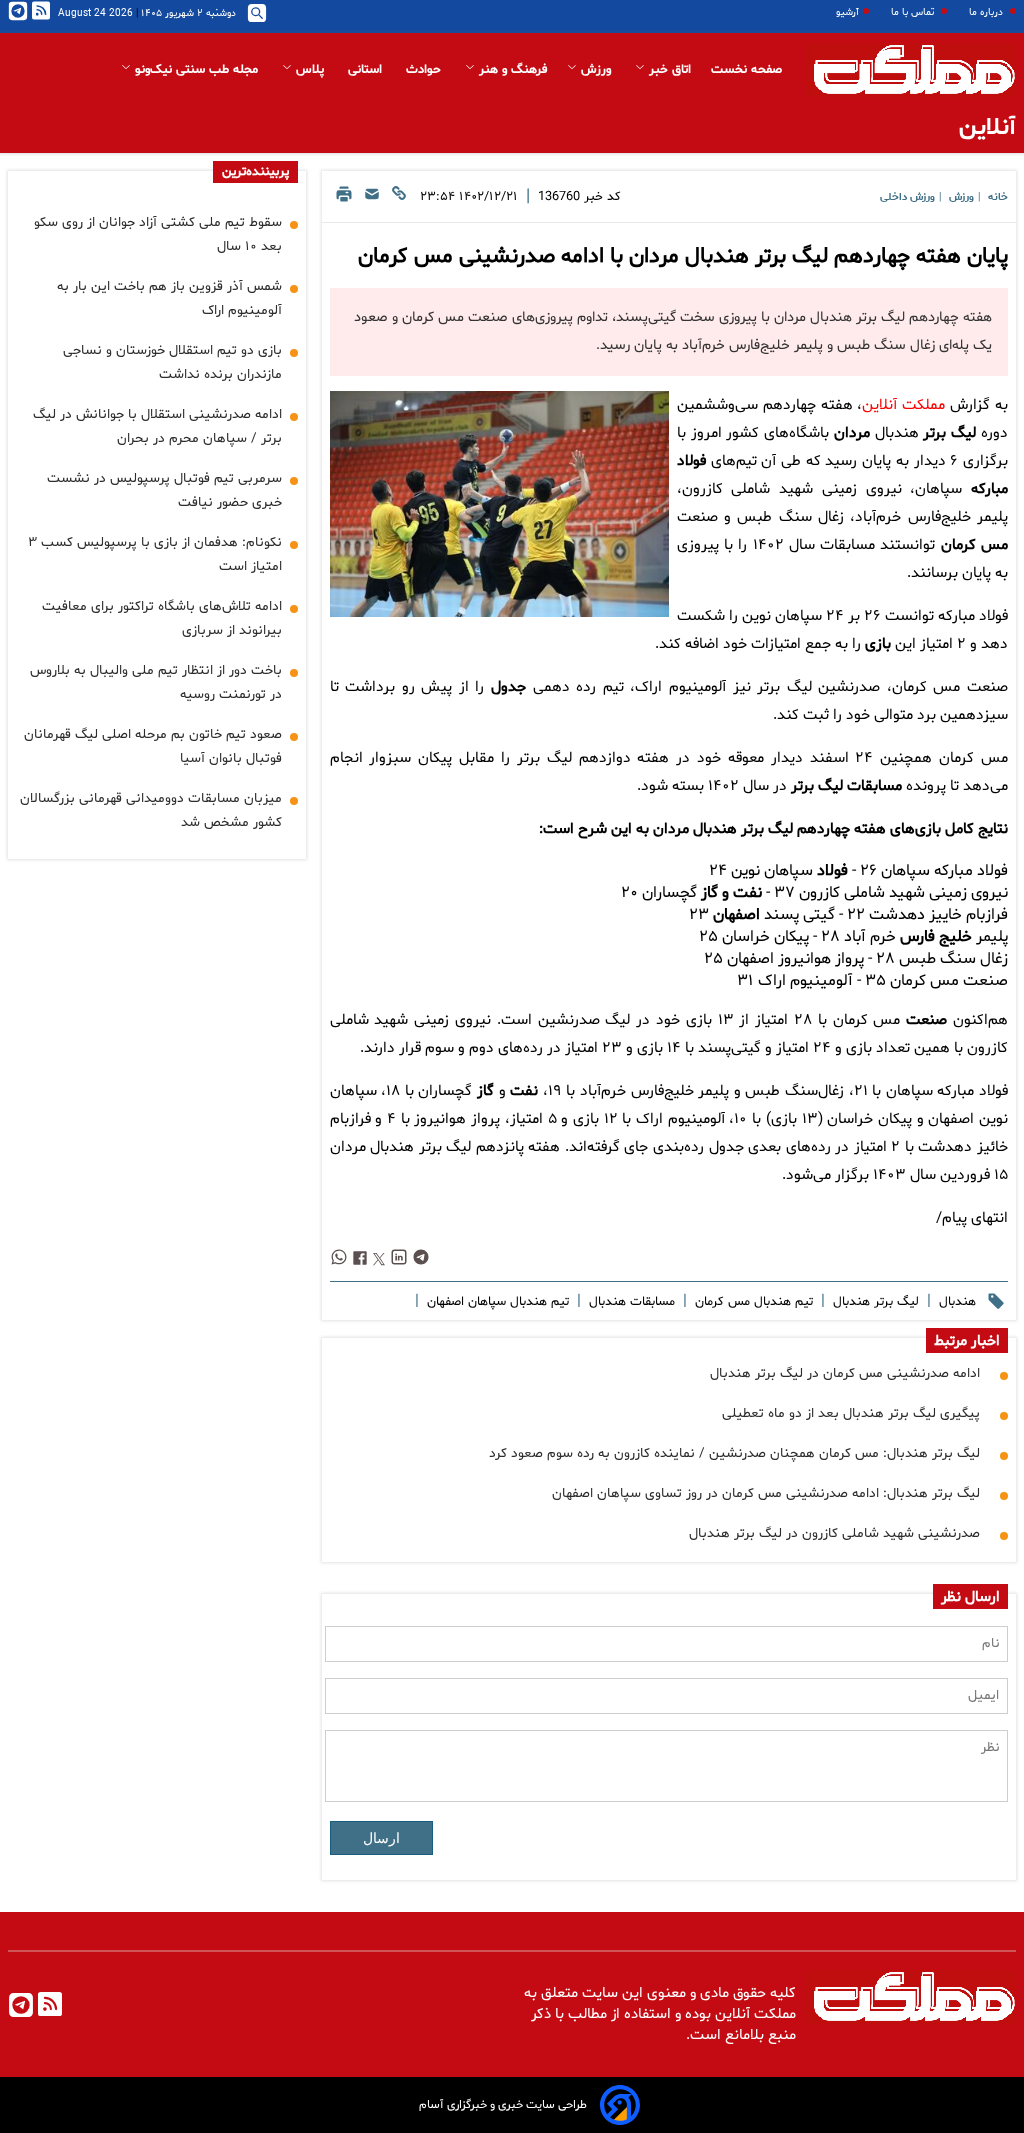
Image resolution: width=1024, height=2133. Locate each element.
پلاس (310, 70)
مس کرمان (974, 545)
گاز (485, 1091)
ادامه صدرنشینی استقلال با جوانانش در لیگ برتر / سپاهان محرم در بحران (157, 426)
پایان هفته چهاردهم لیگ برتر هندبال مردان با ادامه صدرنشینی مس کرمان (683, 257)
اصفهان (736, 915)
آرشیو (847, 12)
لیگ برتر (949, 433)
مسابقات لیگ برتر (846, 786)
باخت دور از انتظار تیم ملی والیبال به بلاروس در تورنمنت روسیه (156, 682)
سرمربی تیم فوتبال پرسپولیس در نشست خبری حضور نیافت (164, 490)
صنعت (926, 1020)
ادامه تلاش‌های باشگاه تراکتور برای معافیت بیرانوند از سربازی (162, 618)
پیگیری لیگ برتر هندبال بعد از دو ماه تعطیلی (851, 1413)
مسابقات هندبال (630, 1302)
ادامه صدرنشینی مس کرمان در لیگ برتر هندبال (845, 1373)
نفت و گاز (731, 893)
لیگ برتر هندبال (874, 1302)
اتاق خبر (668, 70)
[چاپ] (344, 199)
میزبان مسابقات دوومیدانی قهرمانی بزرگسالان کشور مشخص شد (151, 810)
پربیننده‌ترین (255, 172)
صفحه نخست (746, 70)
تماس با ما (914, 12)
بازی (878, 644)
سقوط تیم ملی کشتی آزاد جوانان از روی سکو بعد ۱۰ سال (158, 234)
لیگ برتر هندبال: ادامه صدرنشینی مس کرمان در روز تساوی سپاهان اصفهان (766, 1493)
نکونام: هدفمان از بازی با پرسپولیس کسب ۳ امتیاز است (155, 554)
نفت (524, 1091)
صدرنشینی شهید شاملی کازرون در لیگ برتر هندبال (834, 1533)
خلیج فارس (936, 937)
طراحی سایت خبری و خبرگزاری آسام (503, 2105)
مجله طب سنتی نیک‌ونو (196, 70)
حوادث (425, 70)
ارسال (381, 1838)
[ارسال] (372, 199)
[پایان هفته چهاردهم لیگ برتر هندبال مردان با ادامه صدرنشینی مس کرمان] (499, 504)
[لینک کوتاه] (399, 199)
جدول (508, 687)
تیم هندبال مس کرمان (752, 1302)
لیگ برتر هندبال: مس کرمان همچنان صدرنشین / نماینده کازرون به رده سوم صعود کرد (734, 1453)
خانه (998, 197)
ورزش (596, 70)
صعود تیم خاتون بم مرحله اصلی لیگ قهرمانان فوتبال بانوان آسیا (153, 746)
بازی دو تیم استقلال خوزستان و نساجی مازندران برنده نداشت (172, 362)
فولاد (832, 871)
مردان (852, 433)
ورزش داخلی (907, 197)
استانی (367, 70)
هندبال (955, 1302)
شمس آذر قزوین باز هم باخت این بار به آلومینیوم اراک (169, 298)
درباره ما (987, 12)
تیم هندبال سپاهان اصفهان (496, 1302)
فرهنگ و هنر (511, 70)
